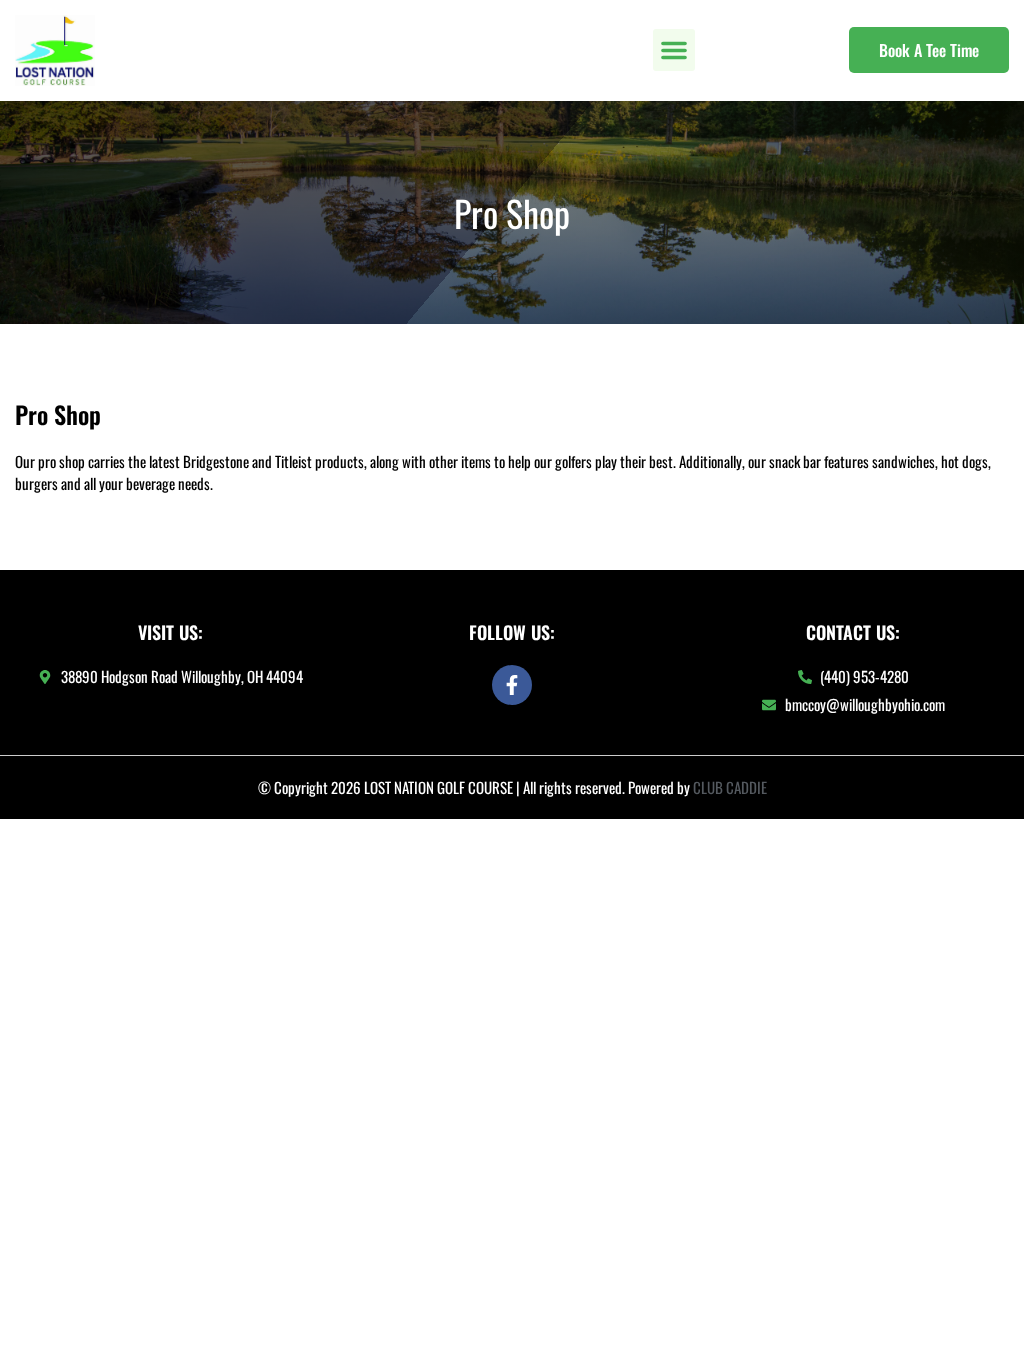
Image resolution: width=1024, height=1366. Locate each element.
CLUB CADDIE (730, 787)
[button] (674, 50)
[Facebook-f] (512, 685)
